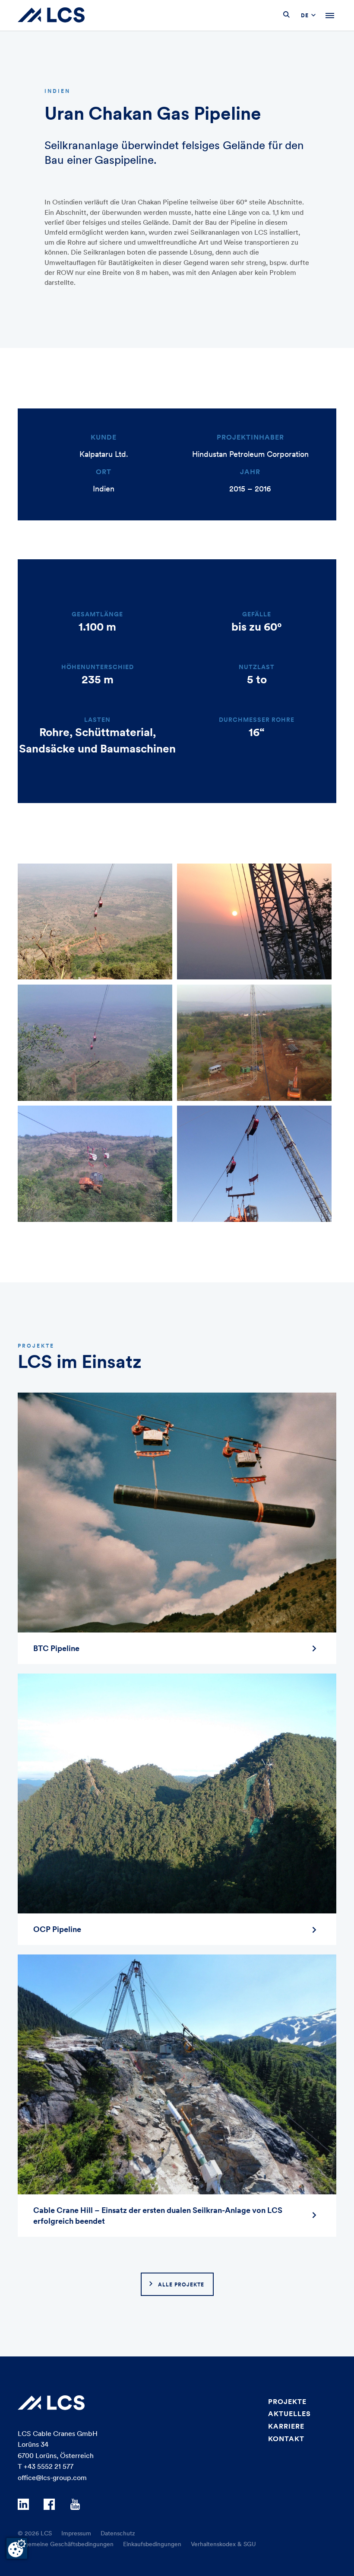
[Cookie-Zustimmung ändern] (17, 2548)
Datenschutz (118, 2533)
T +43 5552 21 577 (46, 2466)
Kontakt (286, 2439)
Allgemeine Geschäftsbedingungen (66, 2544)
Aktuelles (289, 2413)
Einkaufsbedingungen (152, 2544)
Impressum (76, 2533)
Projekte (287, 2401)
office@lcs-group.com (52, 2477)
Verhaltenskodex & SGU (223, 2544)
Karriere (286, 2426)
